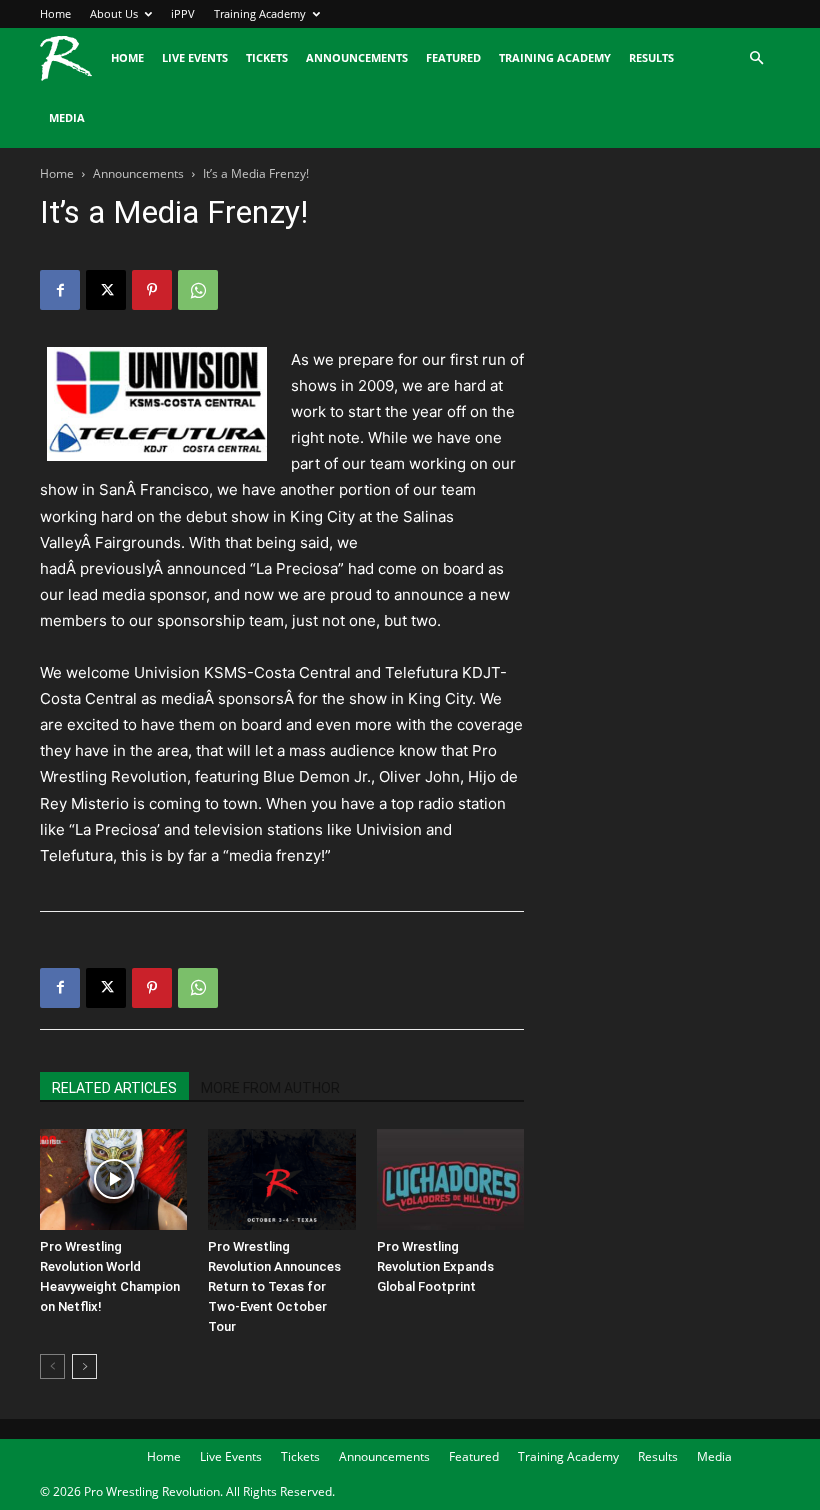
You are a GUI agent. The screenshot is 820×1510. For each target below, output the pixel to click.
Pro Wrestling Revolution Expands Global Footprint (435, 1266)
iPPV (183, 13)
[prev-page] (52, 1366)
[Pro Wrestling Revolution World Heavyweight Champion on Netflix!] (113, 1179)
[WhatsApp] (198, 290)
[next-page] (84, 1366)
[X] (106, 290)
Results (651, 57)
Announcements (357, 57)
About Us (114, 13)
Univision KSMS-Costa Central (242, 672)
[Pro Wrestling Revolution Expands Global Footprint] (450, 1179)
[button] (756, 58)
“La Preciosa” (297, 568)
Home (55, 13)
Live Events (195, 57)
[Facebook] (60, 290)
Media (67, 117)
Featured (453, 57)
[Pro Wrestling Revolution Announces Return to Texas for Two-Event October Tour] (281, 1179)
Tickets (267, 57)
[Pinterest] (152, 290)
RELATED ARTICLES (114, 1088)
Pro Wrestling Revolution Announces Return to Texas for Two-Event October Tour (274, 1286)
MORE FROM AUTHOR (270, 1088)
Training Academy (260, 13)
